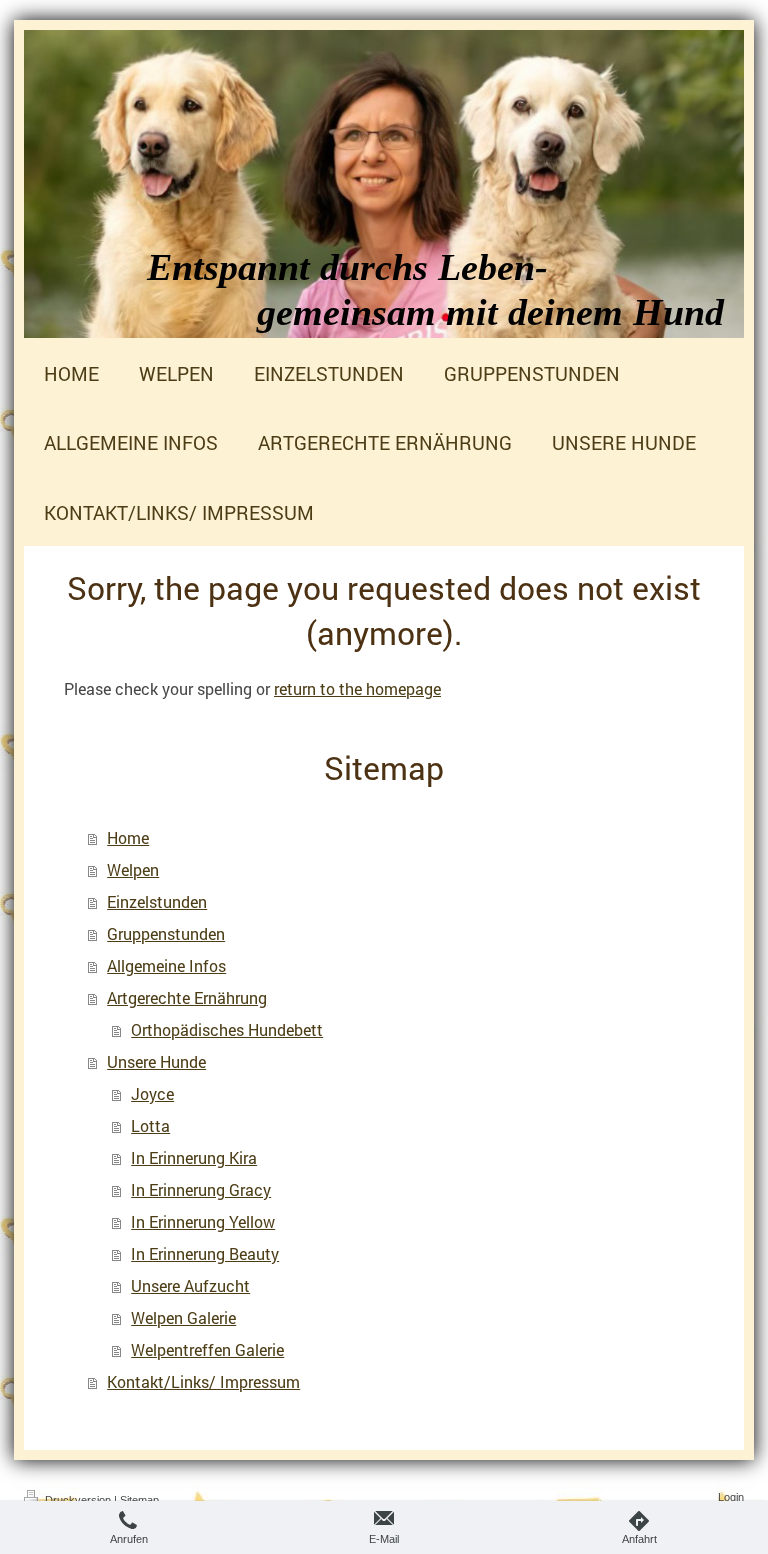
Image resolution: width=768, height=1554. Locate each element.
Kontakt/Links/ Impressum (203, 1381)
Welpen (133, 869)
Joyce (152, 1093)
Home (128, 837)
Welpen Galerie (183, 1317)
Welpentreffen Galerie (207, 1349)
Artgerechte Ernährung (187, 997)
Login (731, 1497)
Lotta (150, 1125)
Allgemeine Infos (166, 965)
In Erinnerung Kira (194, 1157)
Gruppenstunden (166, 933)
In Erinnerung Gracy (201, 1189)
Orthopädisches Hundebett (227, 1029)
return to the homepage (357, 688)
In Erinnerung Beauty (205, 1253)
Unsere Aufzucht (190, 1285)
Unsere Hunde (156, 1061)
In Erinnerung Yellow (203, 1221)
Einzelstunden (157, 901)
